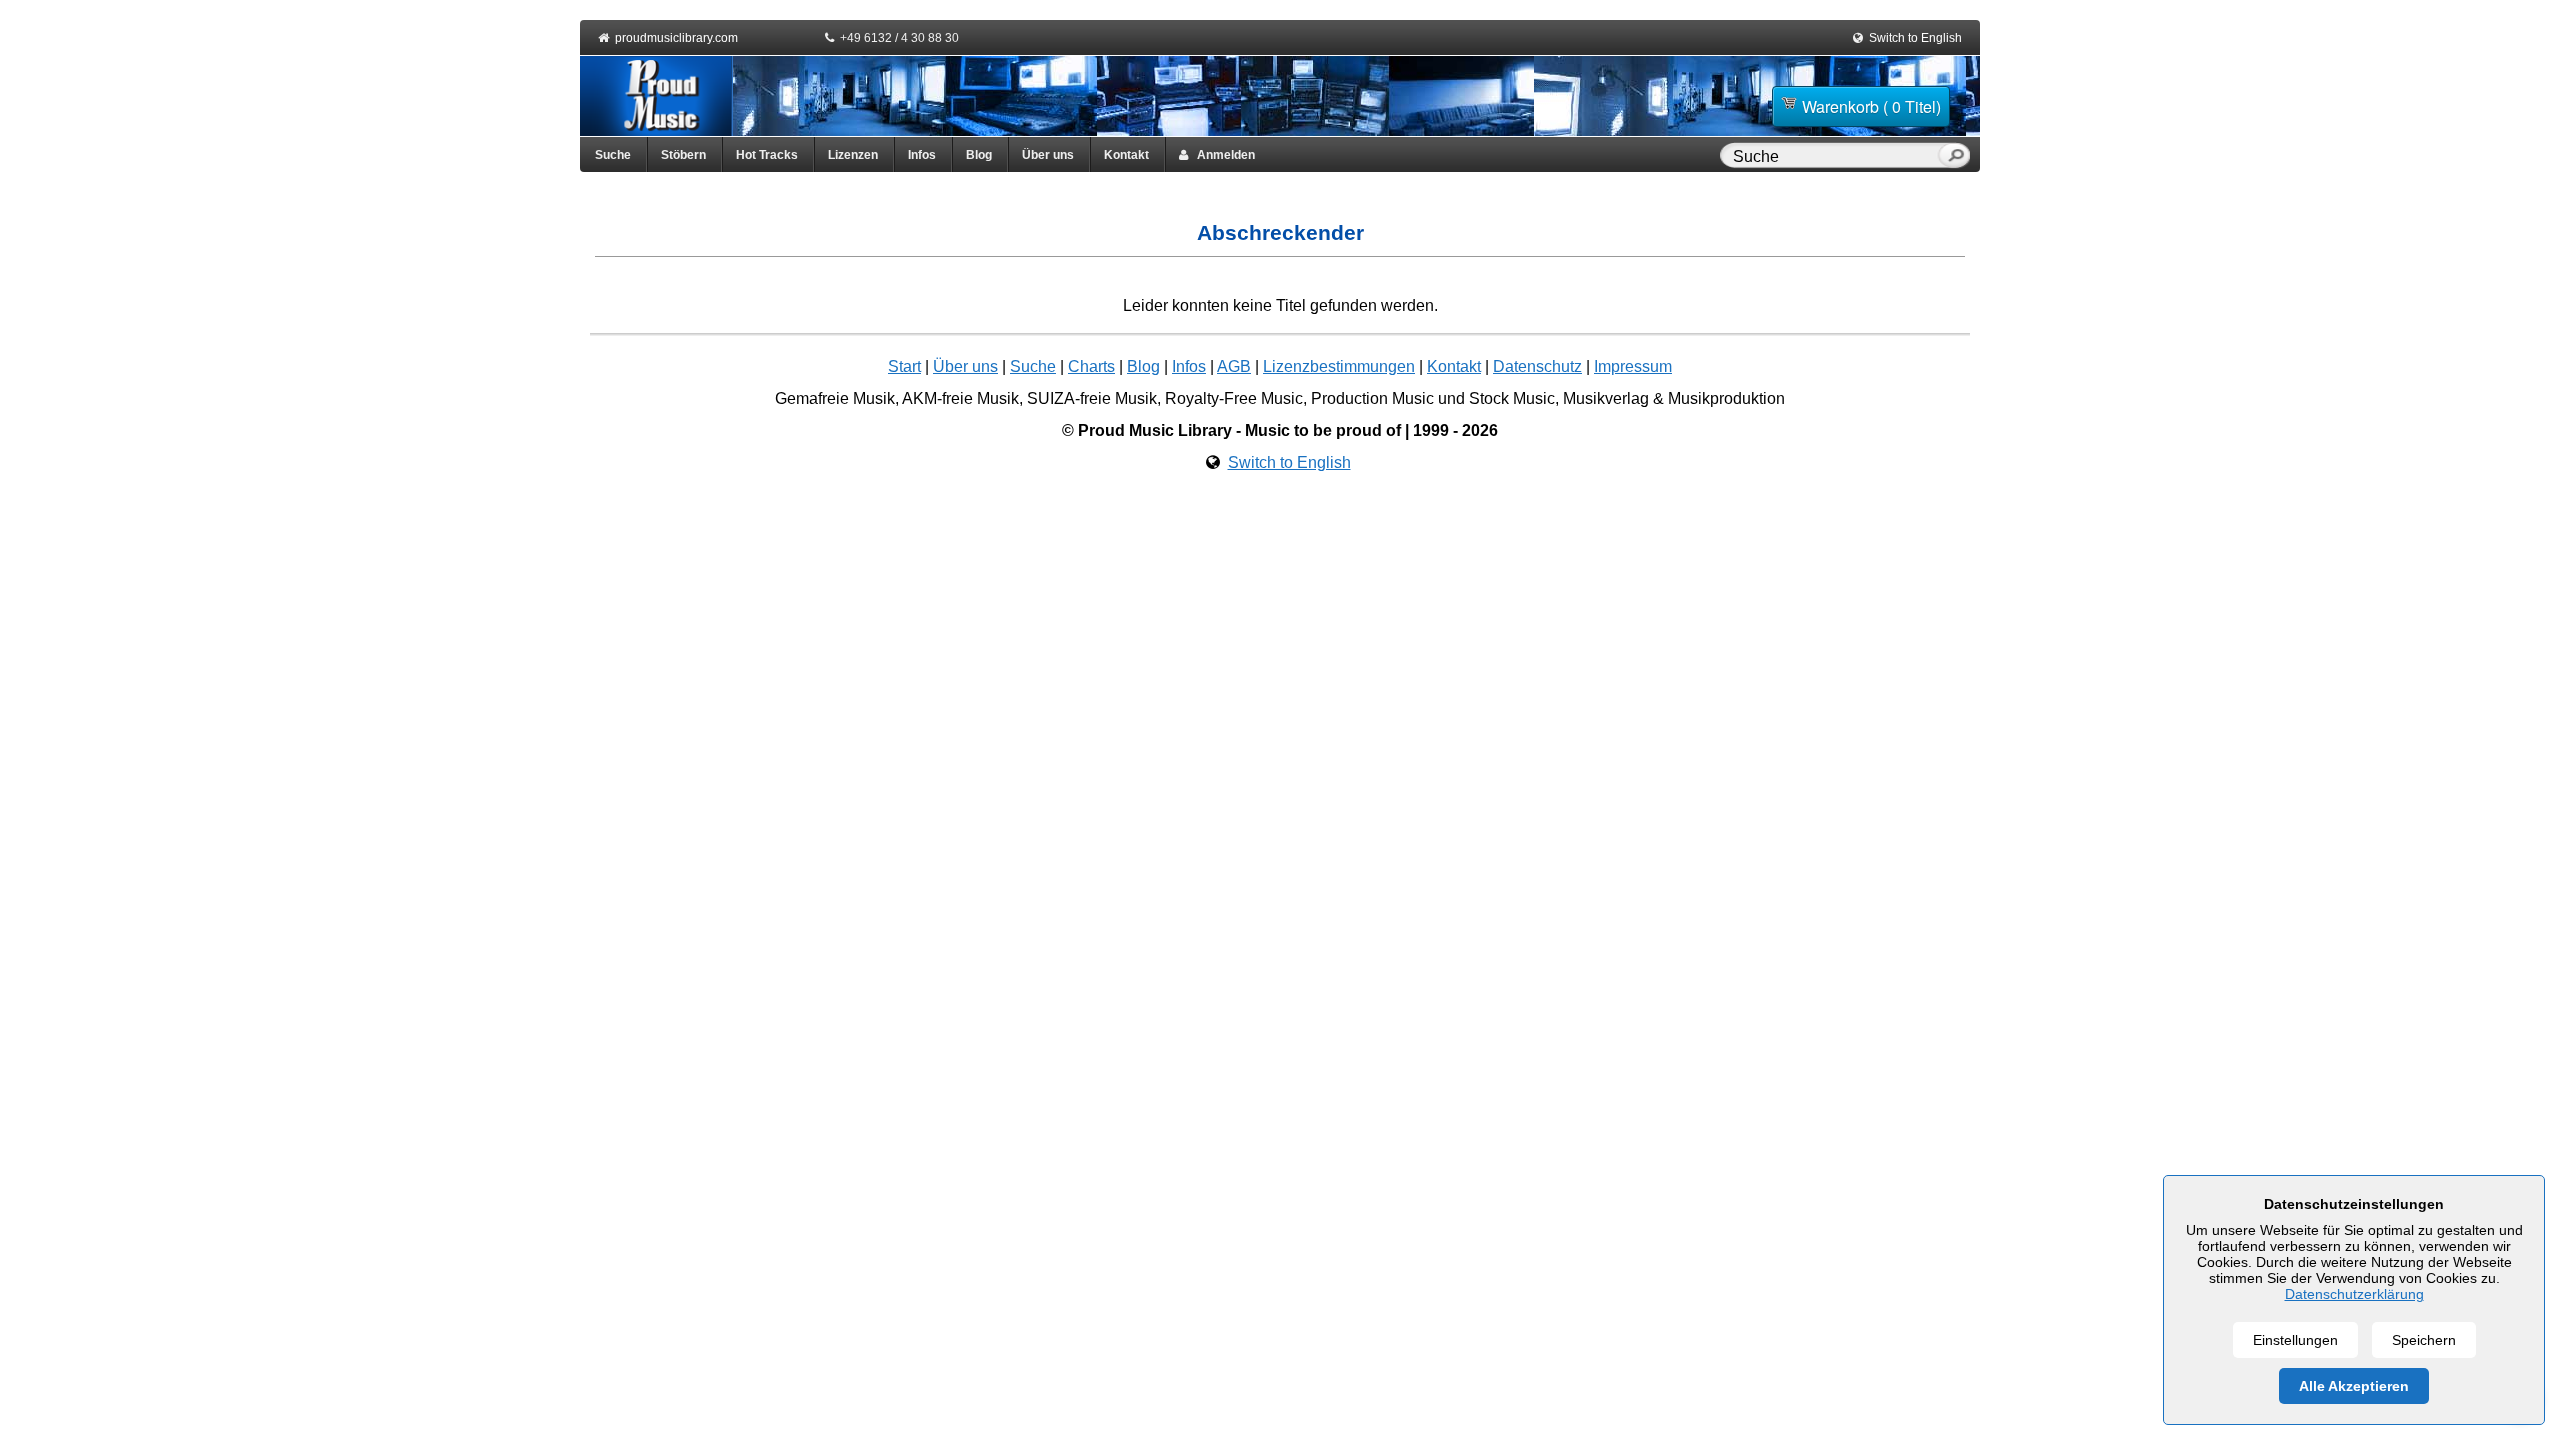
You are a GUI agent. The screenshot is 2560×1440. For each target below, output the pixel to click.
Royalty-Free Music (1234, 398)
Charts (1091, 366)
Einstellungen (2295, 1340)
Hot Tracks (767, 155)
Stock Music (1512, 398)
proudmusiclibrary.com (676, 38)
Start (904, 366)
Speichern (2424, 1340)
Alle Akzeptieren (2354, 1386)
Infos (922, 155)
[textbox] (1833, 157)
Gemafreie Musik (835, 398)
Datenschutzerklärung (2354, 1294)
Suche (613, 155)
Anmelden (1221, 155)
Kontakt (1126, 155)
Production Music (1372, 398)
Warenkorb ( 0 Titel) (1871, 106)
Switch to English (1915, 38)
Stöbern (683, 155)
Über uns (1048, 155)
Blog (979, 155)
